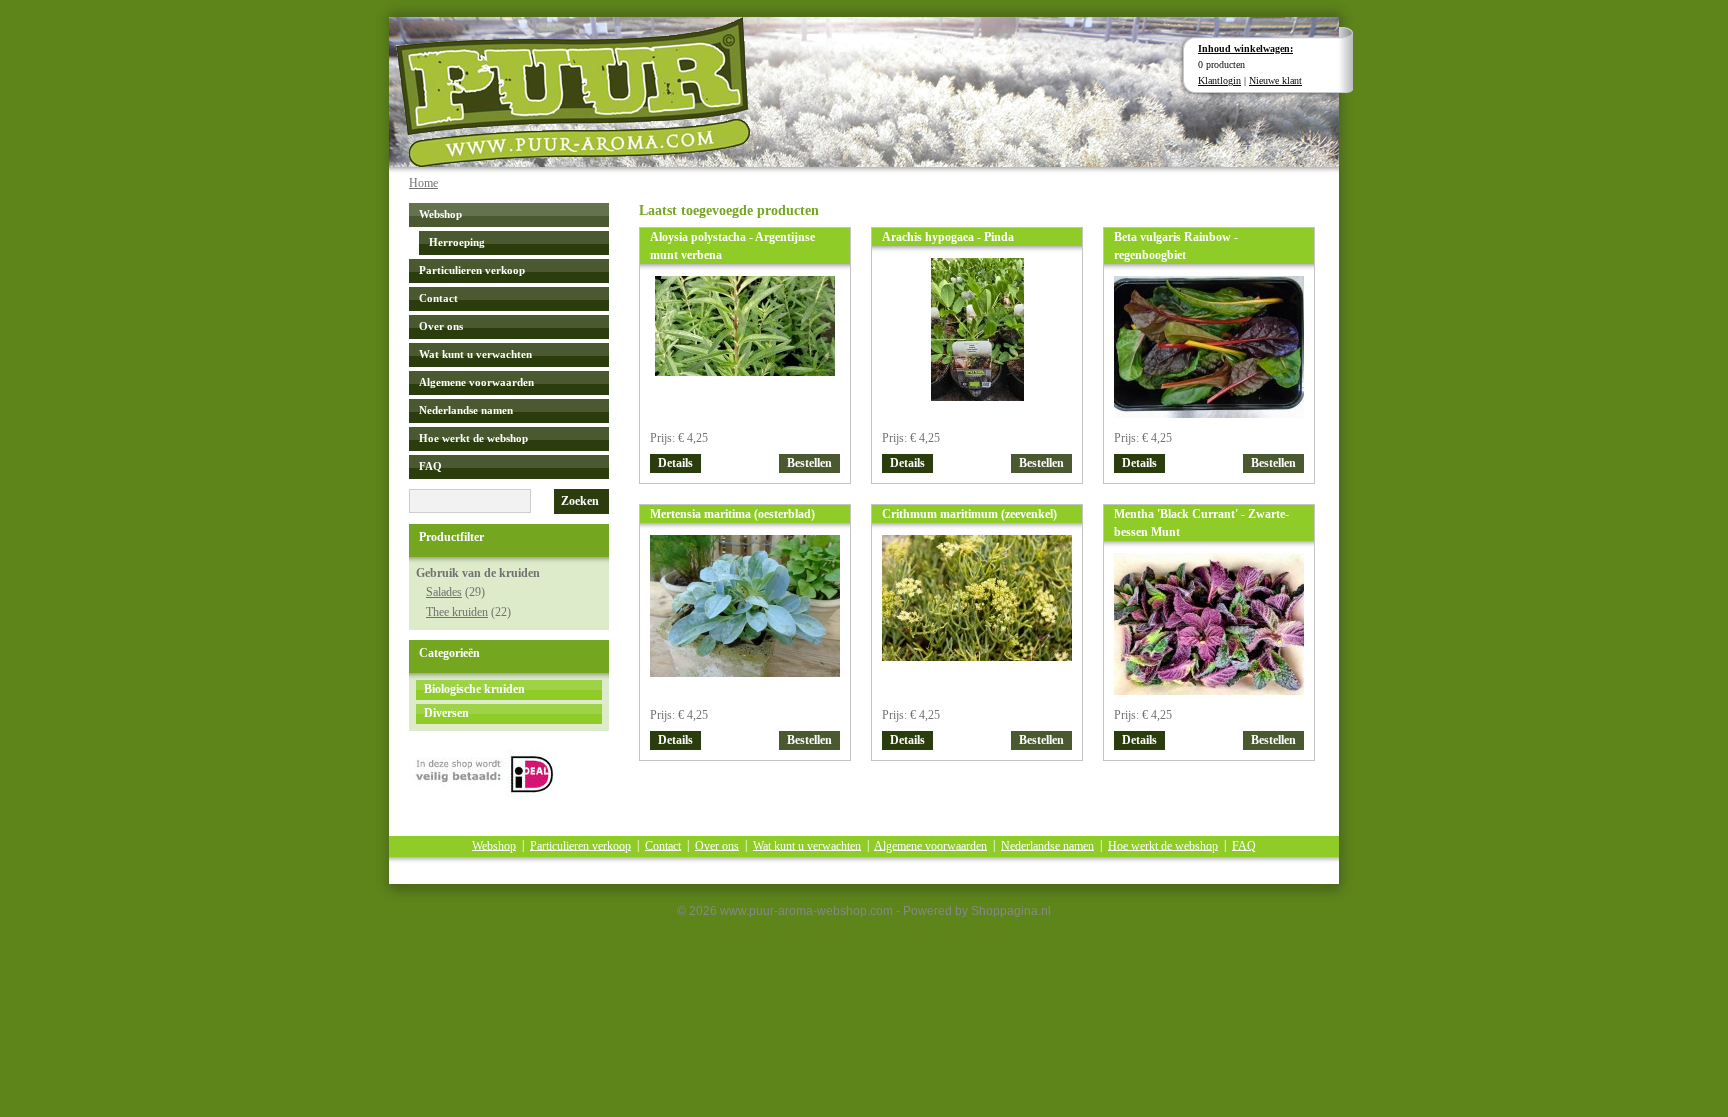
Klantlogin (1219, 80)
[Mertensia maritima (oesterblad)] (745, 672)
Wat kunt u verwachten (475, 354)
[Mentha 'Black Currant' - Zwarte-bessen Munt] (1209, 690)
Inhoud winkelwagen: (1245, 48)
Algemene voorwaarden (476, 382)
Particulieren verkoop (472, 270)
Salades (444, 592)
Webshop (440, 214)
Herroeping (457, 242)
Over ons (441, 326)
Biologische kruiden (474, 689)
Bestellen (809, 463)
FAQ (430, 466)
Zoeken (580, 501)
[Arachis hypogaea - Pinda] (977, 396)
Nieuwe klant (1275, 80)
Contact (438, 298)
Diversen (446, 713)
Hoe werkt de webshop (473, 438)
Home (423, 183)
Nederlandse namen (466, 410)
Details (675, 463)
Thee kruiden (457, 612)
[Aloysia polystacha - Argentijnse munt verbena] (745, 371)
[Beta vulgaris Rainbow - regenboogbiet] (1209, 413)
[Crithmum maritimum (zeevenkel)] (977, 656)
